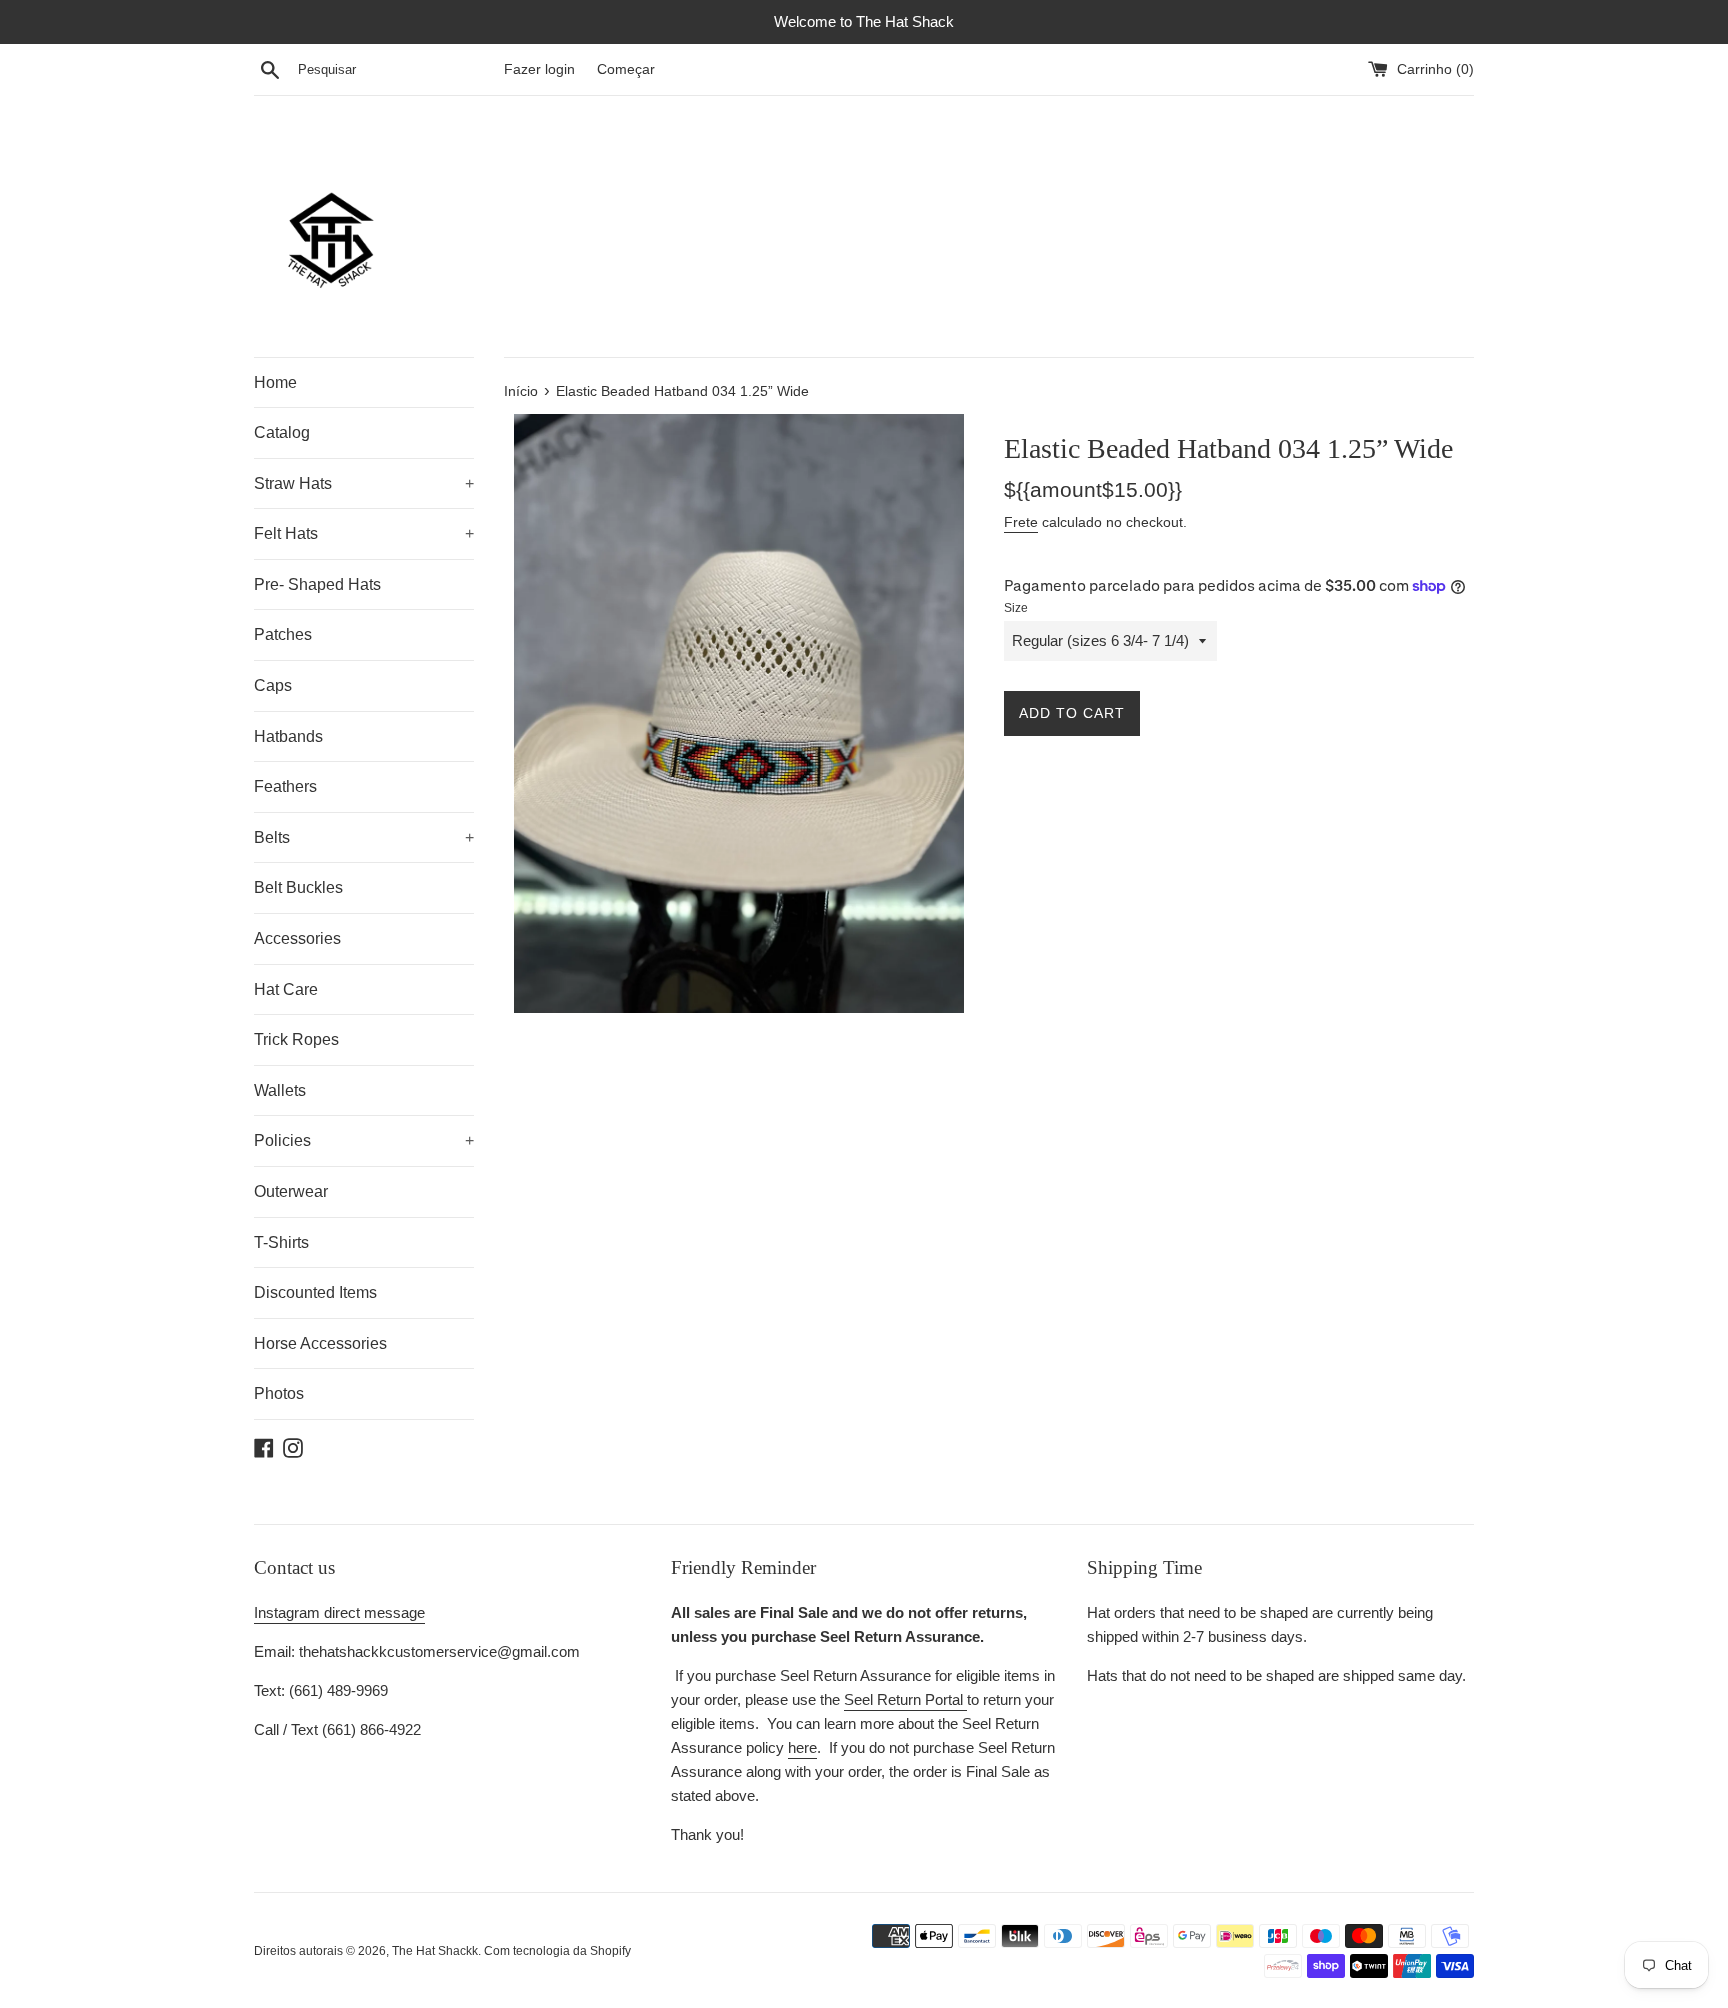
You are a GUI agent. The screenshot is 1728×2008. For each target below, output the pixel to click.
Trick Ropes (296, 1039)
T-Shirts (281, 1242)
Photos (279, 1393)
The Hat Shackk (435, 1951)
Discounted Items (315, 1292)
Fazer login (539, 69)
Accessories (297, 938)
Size (1016, 608)
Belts (364, 837)
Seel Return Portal (905, 1699)
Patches (283, 634)
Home (275, 382)
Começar (626, 69)
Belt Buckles (298, 887)
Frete (1021, 522)
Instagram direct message (339, 1612)
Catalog (282, 432)
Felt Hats (364, 533)
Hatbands (288, 736)
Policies (364, 1140)
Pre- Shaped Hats (317, 584)
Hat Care (286, 989)
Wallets (280, 1090)
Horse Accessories (320, 1343)
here (802, 1747)
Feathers (285, 786)
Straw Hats (364, 483)
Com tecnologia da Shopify (557, 1951)
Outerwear (291, 1191)
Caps (273, 685)
